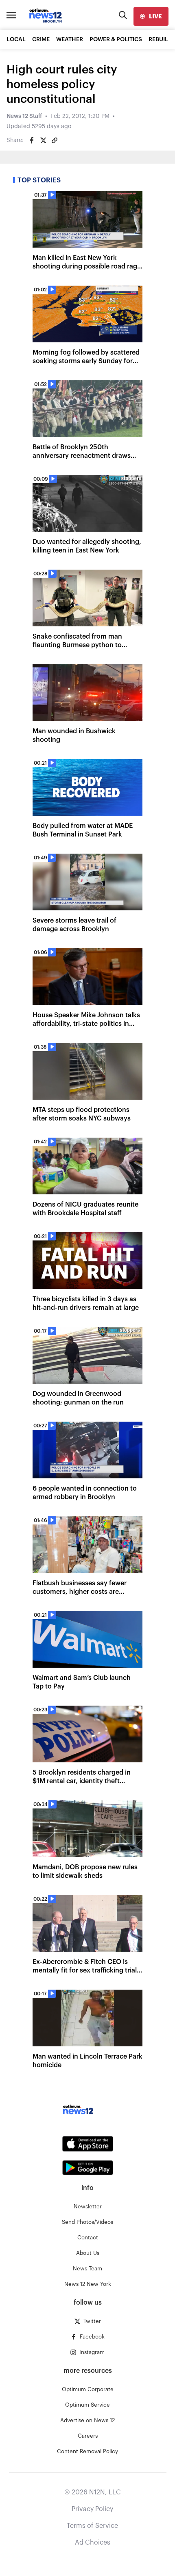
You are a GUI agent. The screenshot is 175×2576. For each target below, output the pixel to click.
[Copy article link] (55, 140)
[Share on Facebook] (32, 140)
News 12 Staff (24, 116)
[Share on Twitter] (43, 140)
